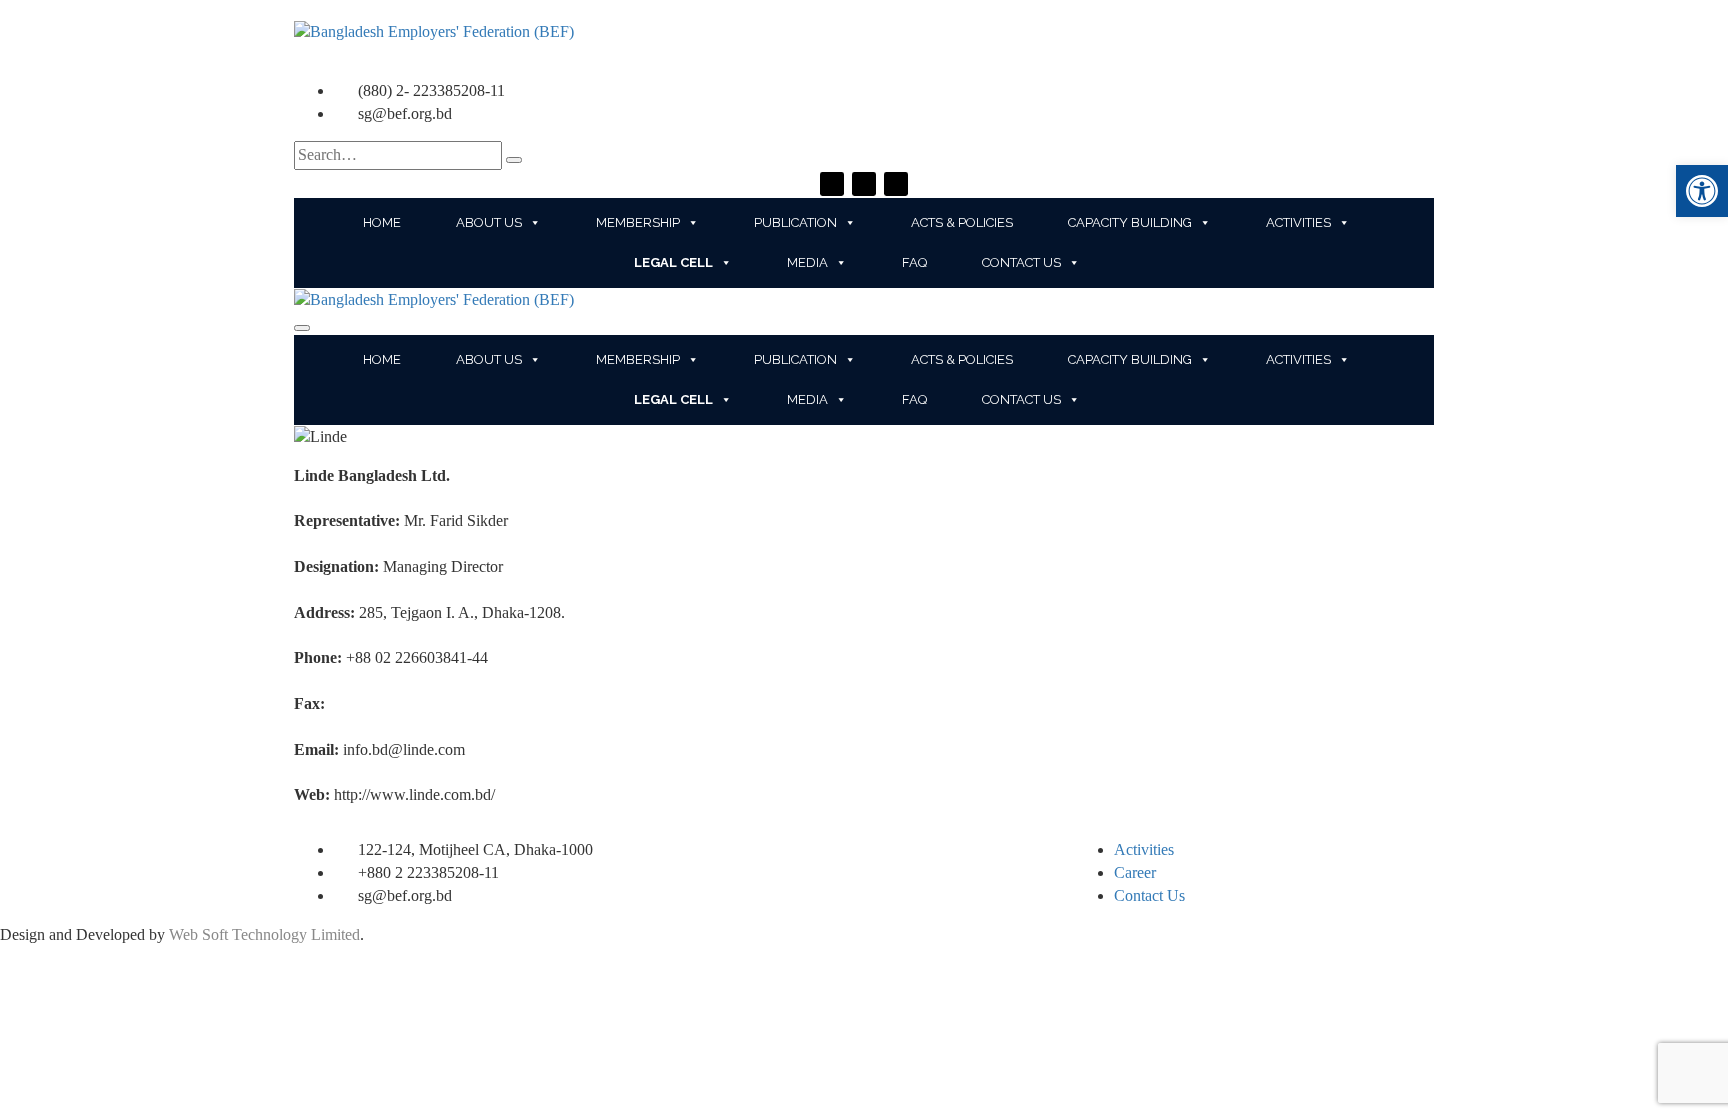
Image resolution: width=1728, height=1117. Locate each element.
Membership (638, 222)
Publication (795, 222)
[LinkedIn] (896, 184)
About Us (489, 222)
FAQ (914, 262)
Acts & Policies (962, 222)
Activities (1298, 222)
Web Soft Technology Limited (264, 934)
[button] (1702, 191)
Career (1135, 872)
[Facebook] (832, 184)
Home (382, 222)
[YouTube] (864, 184)
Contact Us (1021, 262)
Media (807, 262)
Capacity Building (1130, 222)
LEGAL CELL (673, 262)
